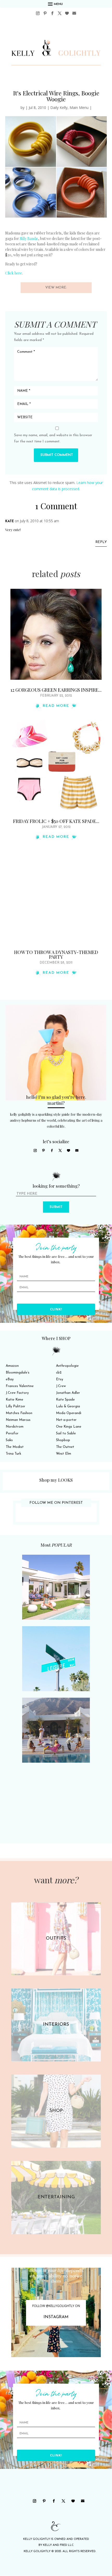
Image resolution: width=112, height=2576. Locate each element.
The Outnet (65, 1447)
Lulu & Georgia (68, 1406)
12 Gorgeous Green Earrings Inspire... (56, 690)
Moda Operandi (69, 1413)
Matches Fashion (19, 1413)
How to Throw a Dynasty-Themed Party (56, 954)
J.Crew (61, 1386)
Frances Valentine (20, 1386)
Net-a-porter (66, 1420)
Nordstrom (15, 1427)
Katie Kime (14, 1400)
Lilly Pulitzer (15, 1406)
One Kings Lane (69, 1427)
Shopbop (63, 1440)
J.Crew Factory (17, 1393)
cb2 (59, 1373)
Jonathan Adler (68, 1393)
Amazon (12, 1366)
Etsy (60, 1379)
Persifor (12, 1433)
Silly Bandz (29, 238)
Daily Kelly (59, 107)
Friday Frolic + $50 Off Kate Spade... (56, 821)
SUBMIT (56, 1207)
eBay (10, 1379)
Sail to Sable (66, 1433)
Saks (9, 1440)
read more (56, 706)
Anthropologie (67, 1366)
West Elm (64, 1454)
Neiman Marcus (18, 1420)
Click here (14, 273)
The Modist (15, 1447)
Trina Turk (13, 1454)
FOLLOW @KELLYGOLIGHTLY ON (56, 2306)
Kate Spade (65, 1400)
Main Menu (79, 107)
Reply (101, 542)
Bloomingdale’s (18, 1373)
